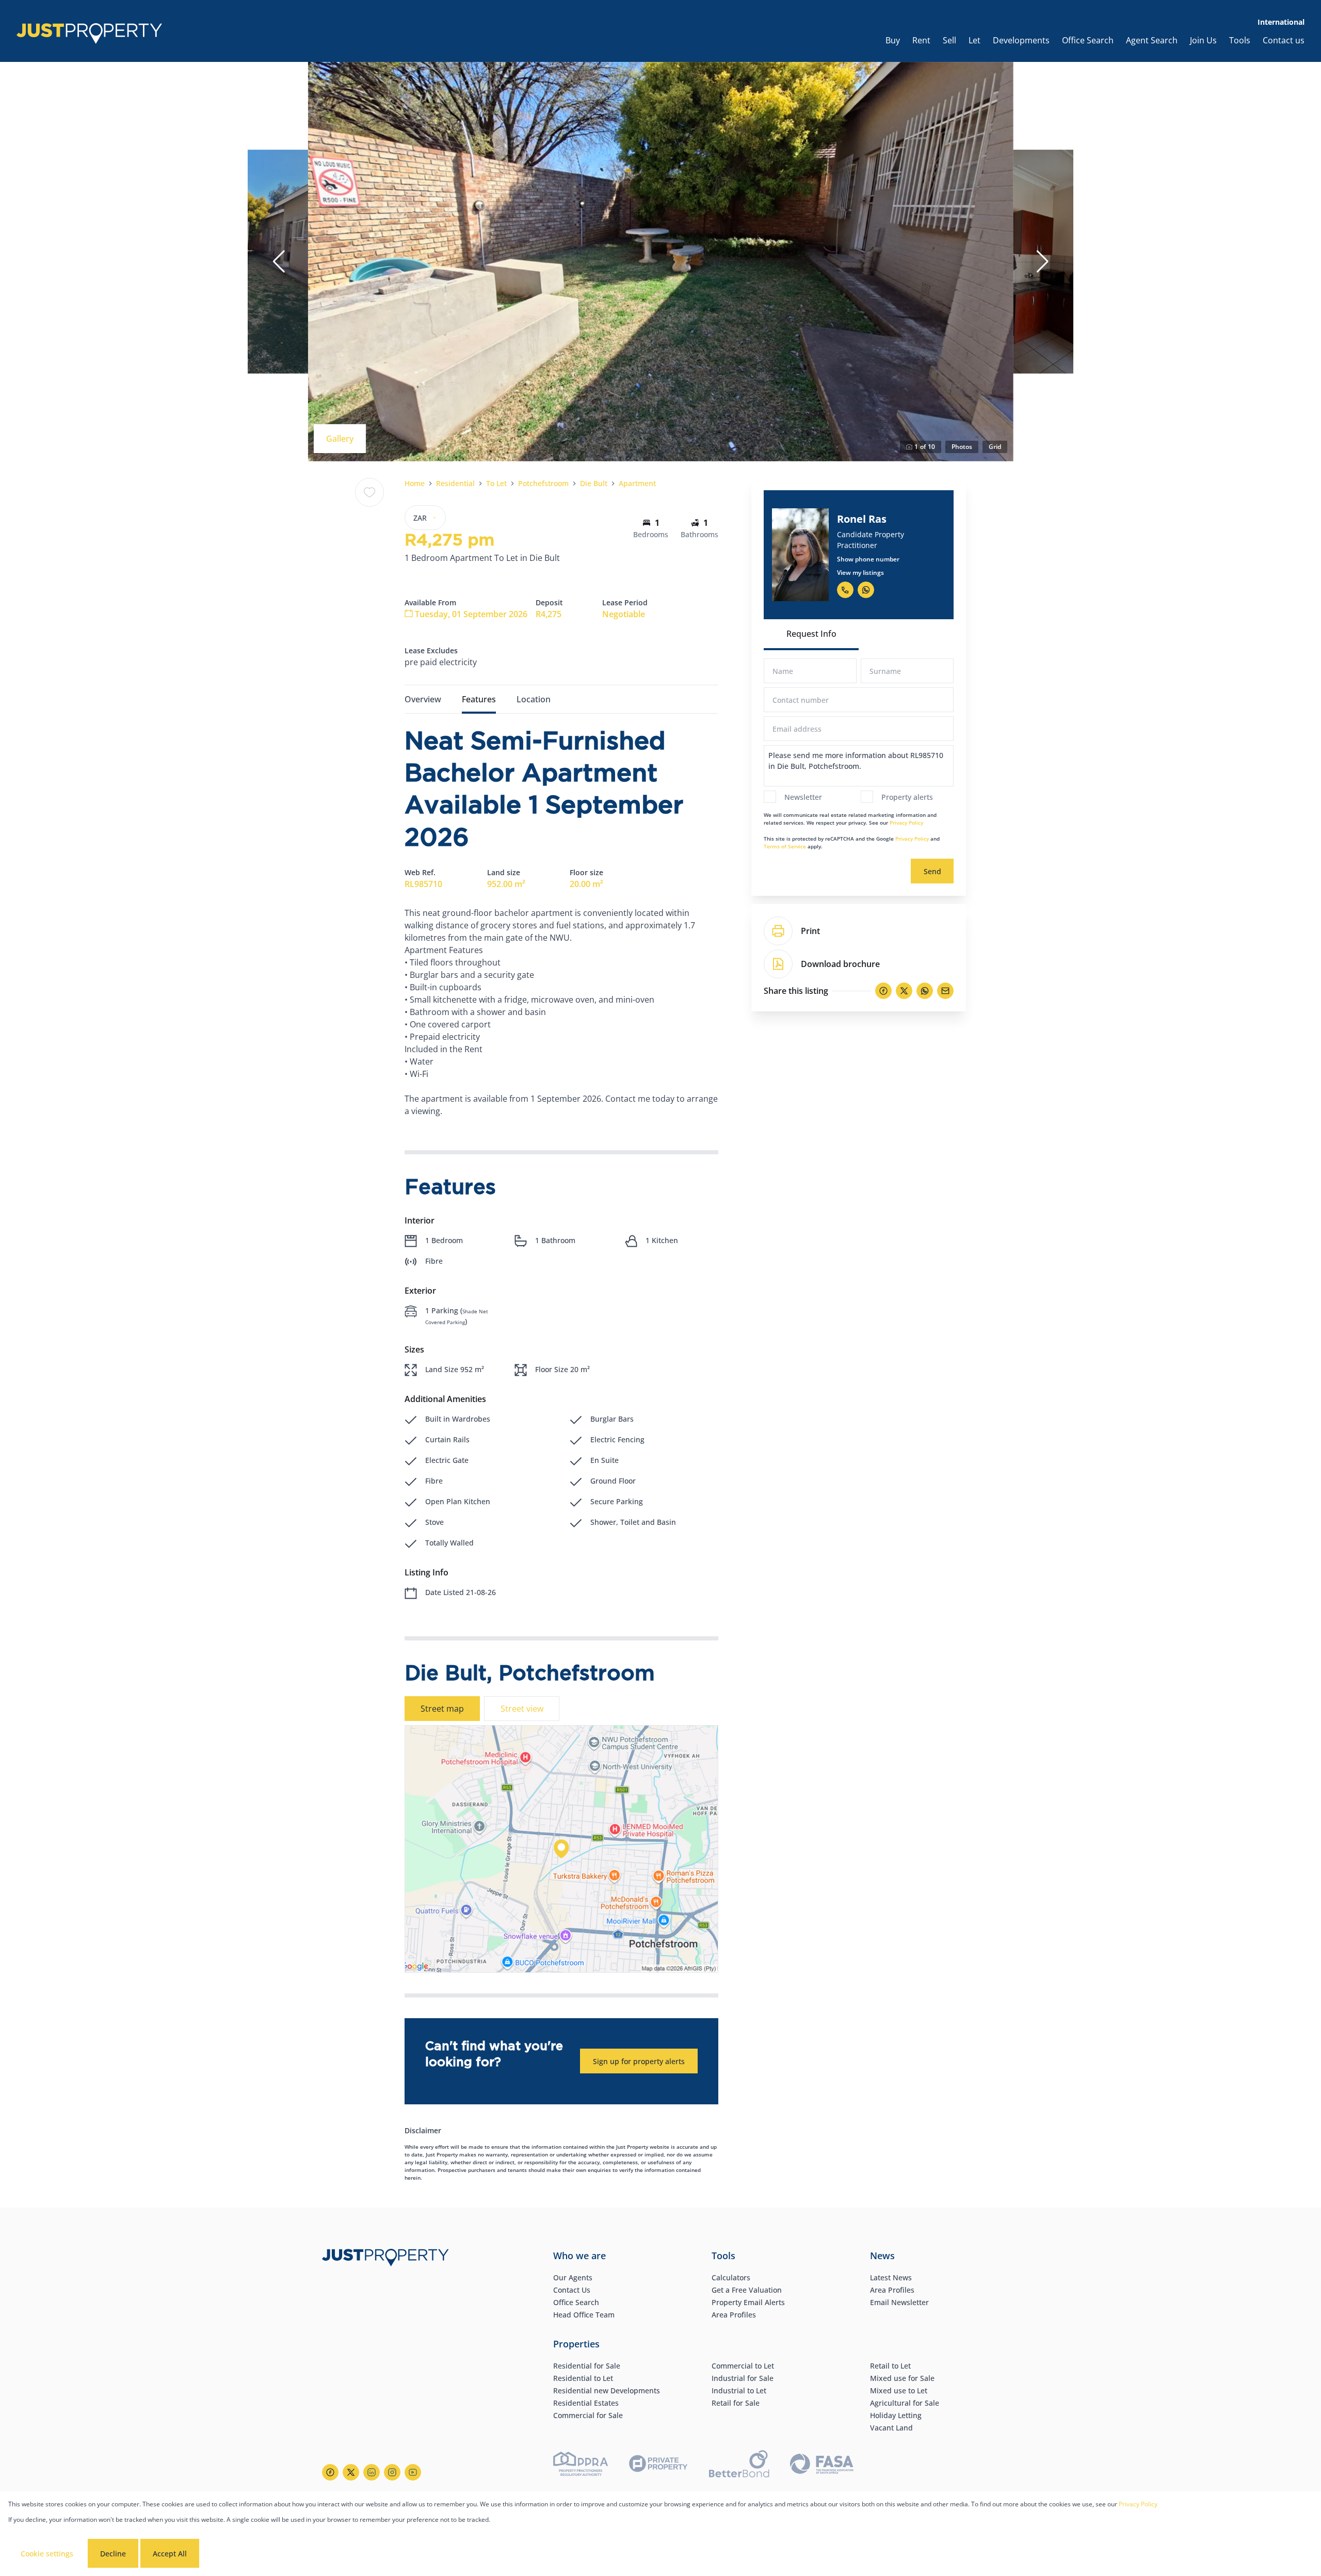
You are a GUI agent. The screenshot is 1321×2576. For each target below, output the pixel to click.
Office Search (576, 2302)
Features (479, 699)
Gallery (340, 439)
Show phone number (868, 559)
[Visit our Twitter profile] (351, 2472)
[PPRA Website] (581, 2465)
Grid (995, 447)
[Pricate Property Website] (658, 2465)
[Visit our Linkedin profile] (372, 2472)
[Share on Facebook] (883, 991)
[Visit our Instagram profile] (392, 2472)
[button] (279, 262)
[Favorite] (369, 492)
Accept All (170, 2554)
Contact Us (572, 2290)
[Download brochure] (778, 964)
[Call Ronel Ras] (845, 590)
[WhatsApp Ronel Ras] (866, 590)
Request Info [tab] (811, 634)
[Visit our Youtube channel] (413, 2472)
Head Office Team (584, 2315)
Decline (113, 2554)
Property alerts (907, 797)
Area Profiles (734, 2315)
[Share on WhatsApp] (925, 991)
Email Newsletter (899, 2302)
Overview (423, 699)
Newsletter (803, 797)
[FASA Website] (822, 2465)
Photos (962, 447)
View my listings (860, 573)
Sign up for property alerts (639, 2061)
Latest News (891, 2277)
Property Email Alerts (748, 2302)
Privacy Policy (906, 823)
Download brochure (840, 964)
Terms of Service (785, 846)
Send (932, 871)
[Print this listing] (778, 931)
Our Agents (573, 2277)
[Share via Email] (945, 991)
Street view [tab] (522, 1709)
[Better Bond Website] (739, 2465)
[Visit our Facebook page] (330, 2472)
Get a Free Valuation (747, 2290)
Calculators (731, 2277)
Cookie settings (47, 2554)
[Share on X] (904, 991)
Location (534, 699)
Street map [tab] (442, 1709)
